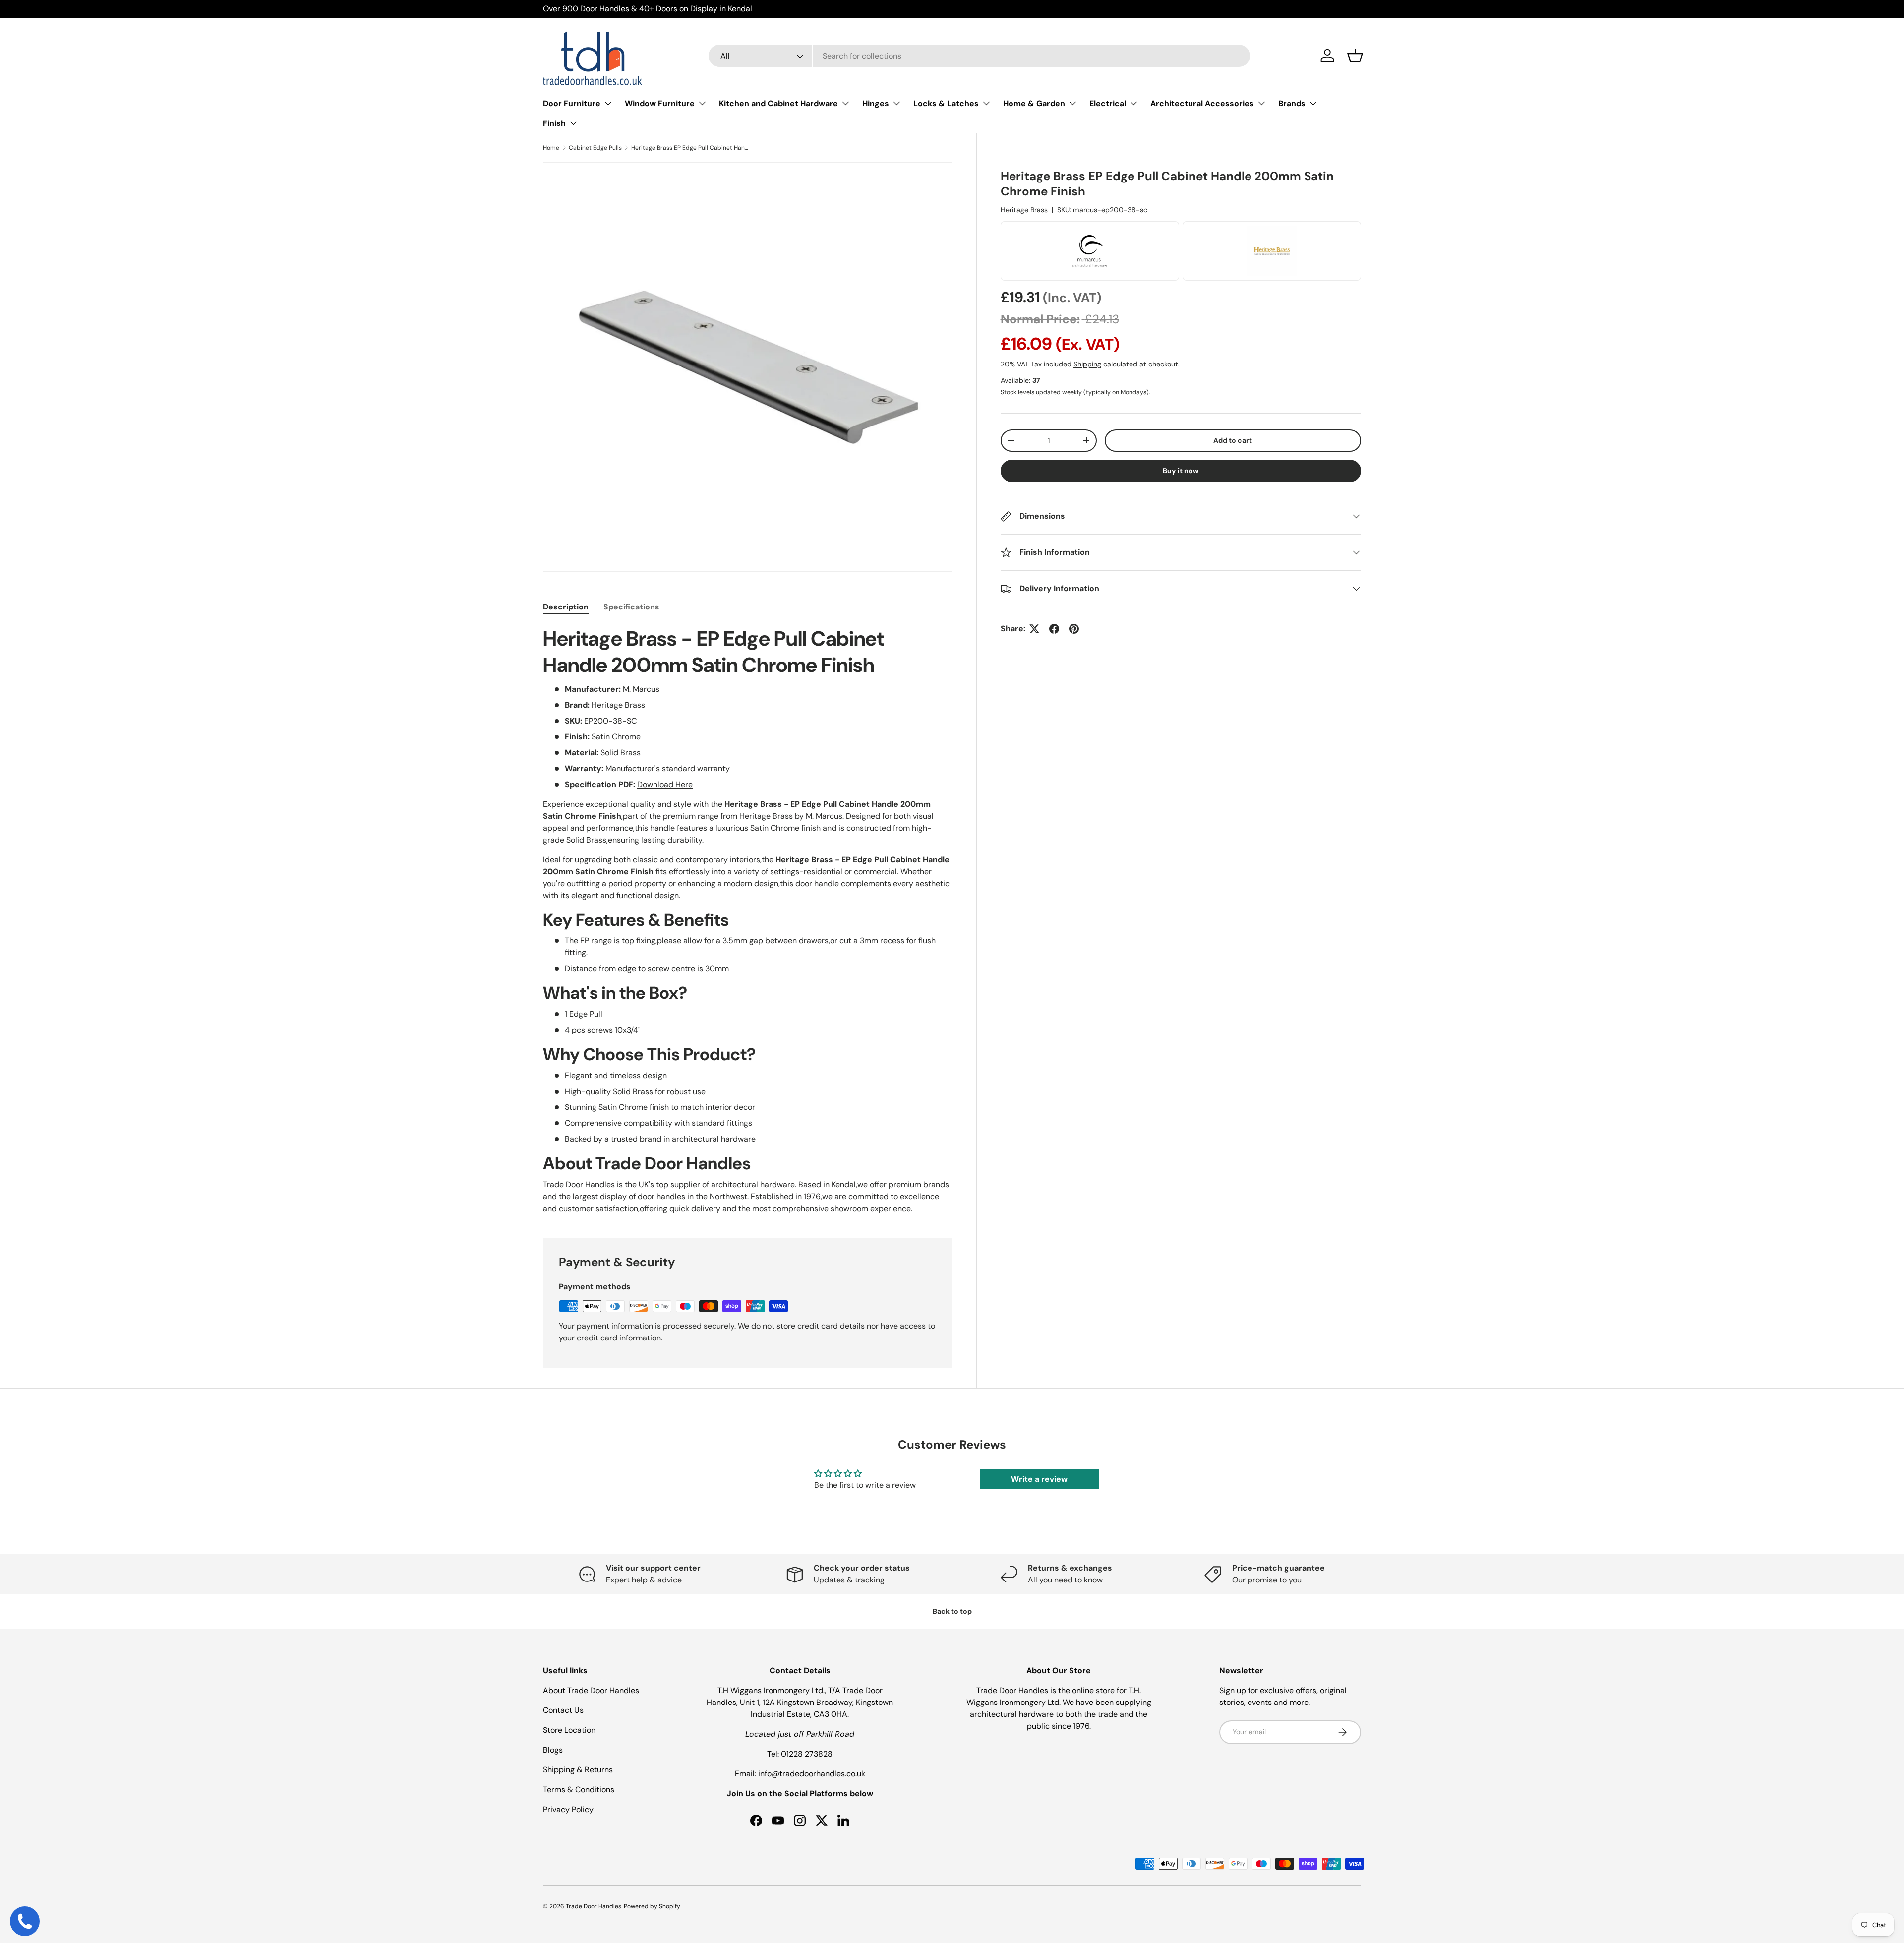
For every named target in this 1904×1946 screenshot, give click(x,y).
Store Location (569, 1730)
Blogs (553, 1750)
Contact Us (563, 1710)
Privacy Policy (568, 1809)
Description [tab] (566, 607)
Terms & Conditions (579, 1790)
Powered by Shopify (652, 1906)
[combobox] (980, 56)
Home (551, 148)
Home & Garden (1034, 103)
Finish (554, 123)
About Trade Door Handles (591, 1690)
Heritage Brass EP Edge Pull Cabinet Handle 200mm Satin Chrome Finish (691, 148)
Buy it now (1181, 471)
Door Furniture (572, 103)
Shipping (1087, 364)
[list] (748, 367)
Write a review (1039, 1479)
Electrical (1108, 103)
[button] (1355, 56)
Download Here (665, 784)
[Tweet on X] (1034, 629)
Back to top (952, 1611)
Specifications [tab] (631, 607)
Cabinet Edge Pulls (595, 148)
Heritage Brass (1024, 210)
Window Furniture (660, 103)
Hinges (876, 103)
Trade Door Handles (594, 1906)
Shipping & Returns (578, 1770)
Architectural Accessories (1202, 103)
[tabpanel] (748, 920)
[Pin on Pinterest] (1074, 629)
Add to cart (1233, 440)
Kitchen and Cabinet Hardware (778, 103)
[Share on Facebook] (1054, 629)
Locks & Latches (946, 103)
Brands (1292, 103)
